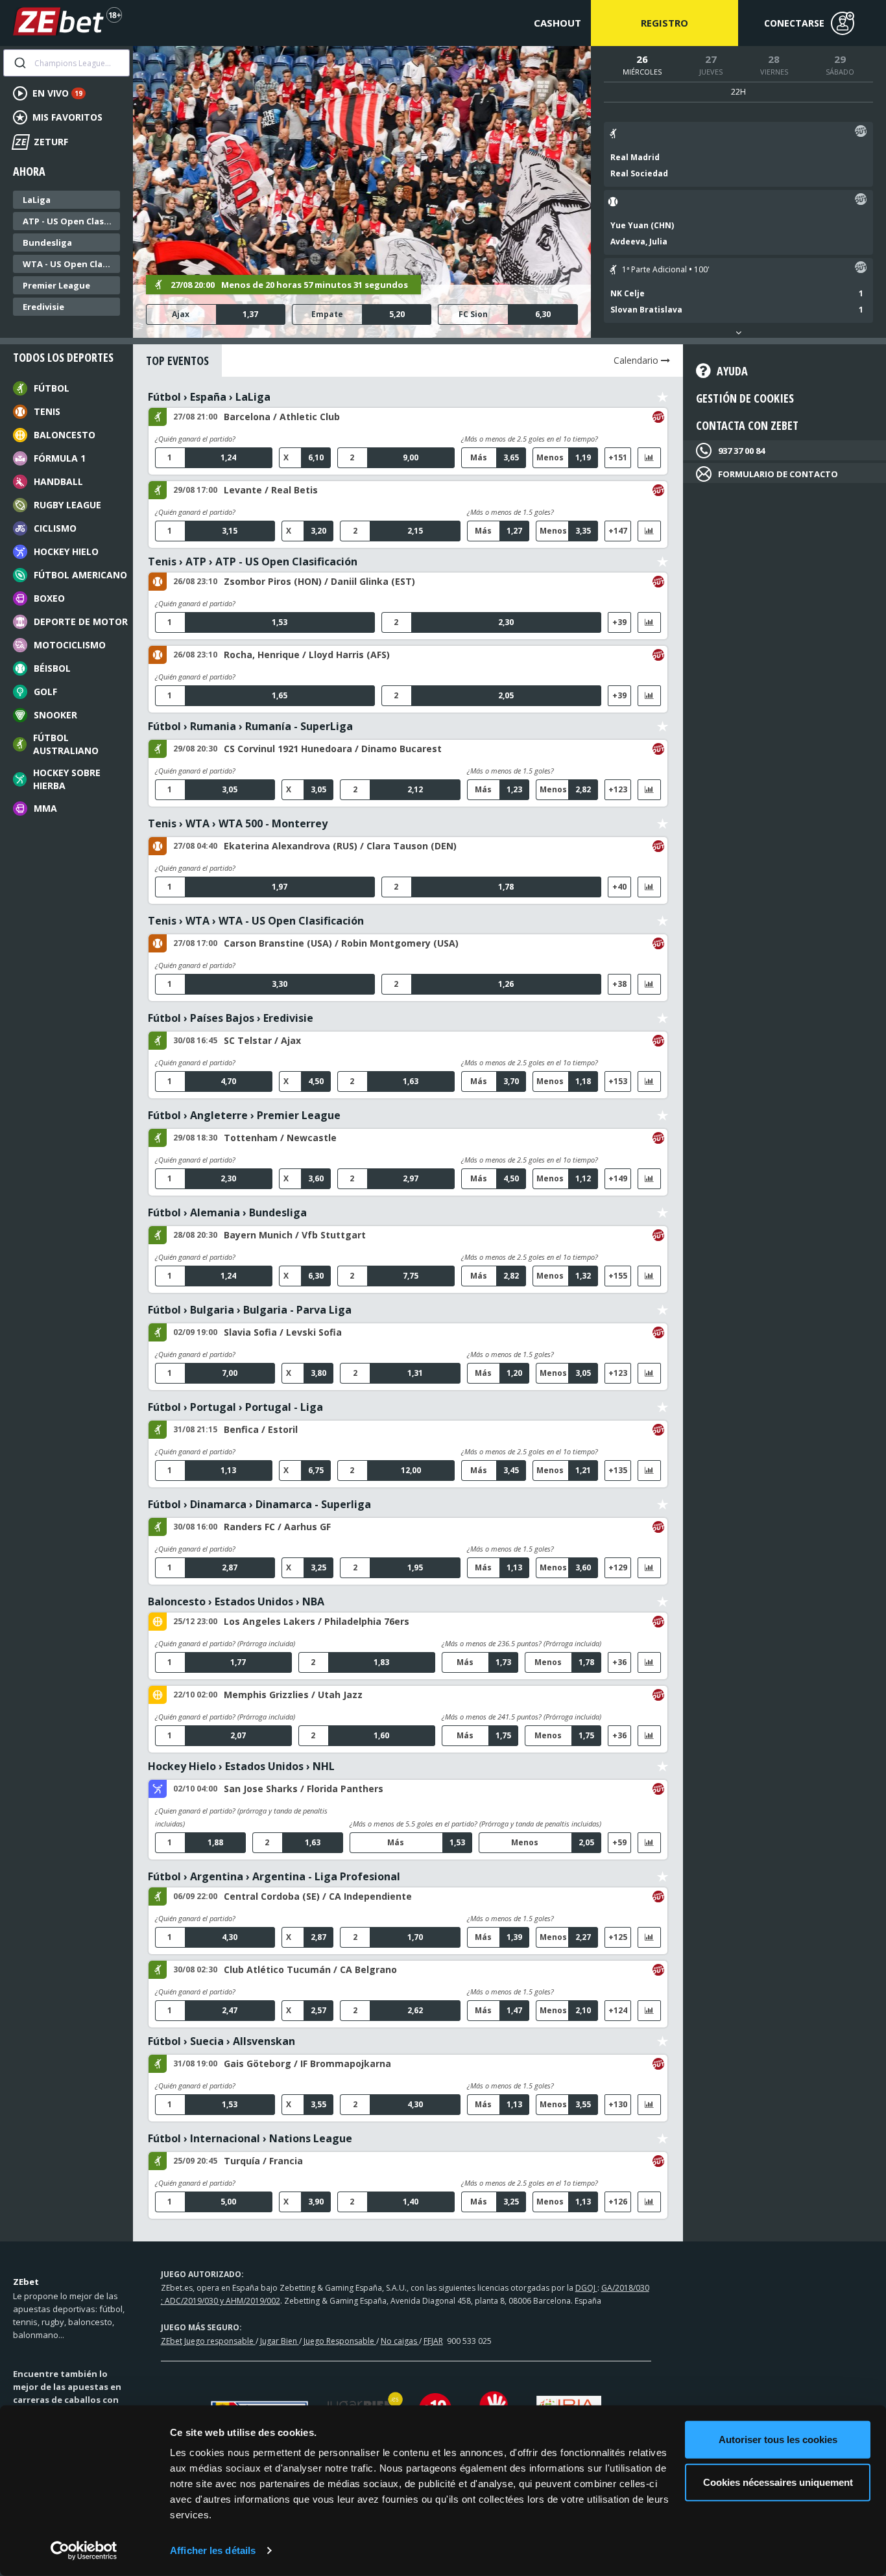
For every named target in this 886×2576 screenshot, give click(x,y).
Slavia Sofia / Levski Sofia (283, 1332)
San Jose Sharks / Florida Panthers (304, 1789)
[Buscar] (19, 63)
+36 (619, 1662)
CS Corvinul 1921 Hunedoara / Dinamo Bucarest (333, 749)
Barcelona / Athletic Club (282, 417)
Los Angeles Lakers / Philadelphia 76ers (317, 1621)
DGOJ (586, 2288)
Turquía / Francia (263, 2161)
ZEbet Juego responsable (208, 2341)
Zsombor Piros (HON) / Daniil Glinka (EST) (319, 581)
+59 (619, 1842)
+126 (618, 2202)
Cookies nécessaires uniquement (778, 2482)
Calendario (637, 360)
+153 (618, 1081)
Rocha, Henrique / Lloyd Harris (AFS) (307, 655)
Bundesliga (47, 242)
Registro (664, 23)
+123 (618, 789)
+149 (618, 1178)
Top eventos (177, 360)
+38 (619, 984)
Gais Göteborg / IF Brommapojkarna (307, 2063)
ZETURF (41, 142)
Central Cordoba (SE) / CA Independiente (318, 1896)
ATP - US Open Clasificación (70, 221)
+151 (618, 457)
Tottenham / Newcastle (280, 1138)
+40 (619, 887)
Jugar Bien (280, 2341)
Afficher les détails (213, 2550)
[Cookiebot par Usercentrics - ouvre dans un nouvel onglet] (84, 2551)
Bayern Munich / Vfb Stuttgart (295, 1235)
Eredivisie (43, 307)
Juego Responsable (340, 2341)
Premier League (56, 285)
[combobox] (66, 63)
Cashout (557, 23)
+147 (618, 531)
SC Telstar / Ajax (262, 1040)
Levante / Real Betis (271, 490)
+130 (618, 2104)
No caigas (400, 2341)
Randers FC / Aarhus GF (277, 1527)
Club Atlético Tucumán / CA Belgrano (310, 1969)
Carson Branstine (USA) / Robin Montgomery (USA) (341, 943)
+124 (618, 2010)
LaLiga (37, 200)
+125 (618, 1937)
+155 (618, 1276)
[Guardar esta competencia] (663, 397)
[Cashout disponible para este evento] (861, 133)
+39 (619, 622)
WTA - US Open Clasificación (70, 264)
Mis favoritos (67, 117)
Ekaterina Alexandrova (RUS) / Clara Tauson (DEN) (340, 846)
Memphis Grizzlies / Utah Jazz (293, 1695)
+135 (618, 1470)
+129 (618, 1567)
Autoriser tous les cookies (778, 2440)
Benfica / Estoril (261, 1429)
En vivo (57, 93)
